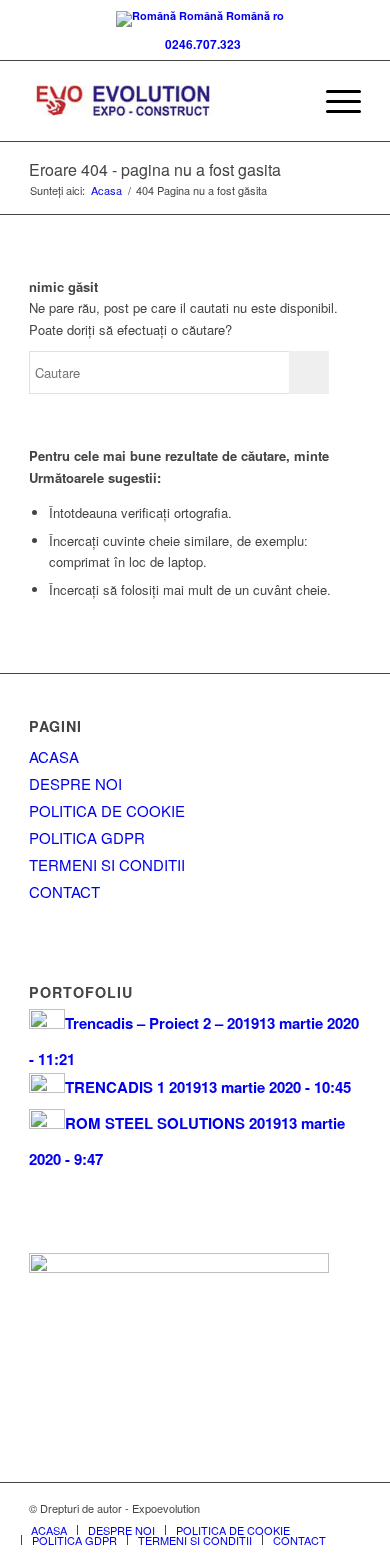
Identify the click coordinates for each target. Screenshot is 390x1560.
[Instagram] (346, 1508)
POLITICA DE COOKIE (107, 810)
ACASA (54, 756)
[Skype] (286, 1508)
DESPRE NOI (75, 783)
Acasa (106, 190)
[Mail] (316, 1508)
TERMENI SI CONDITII (107, 864)
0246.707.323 (200, 44)
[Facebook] (256, 1508)
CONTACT (64, 891)
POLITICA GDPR (87, 837)
